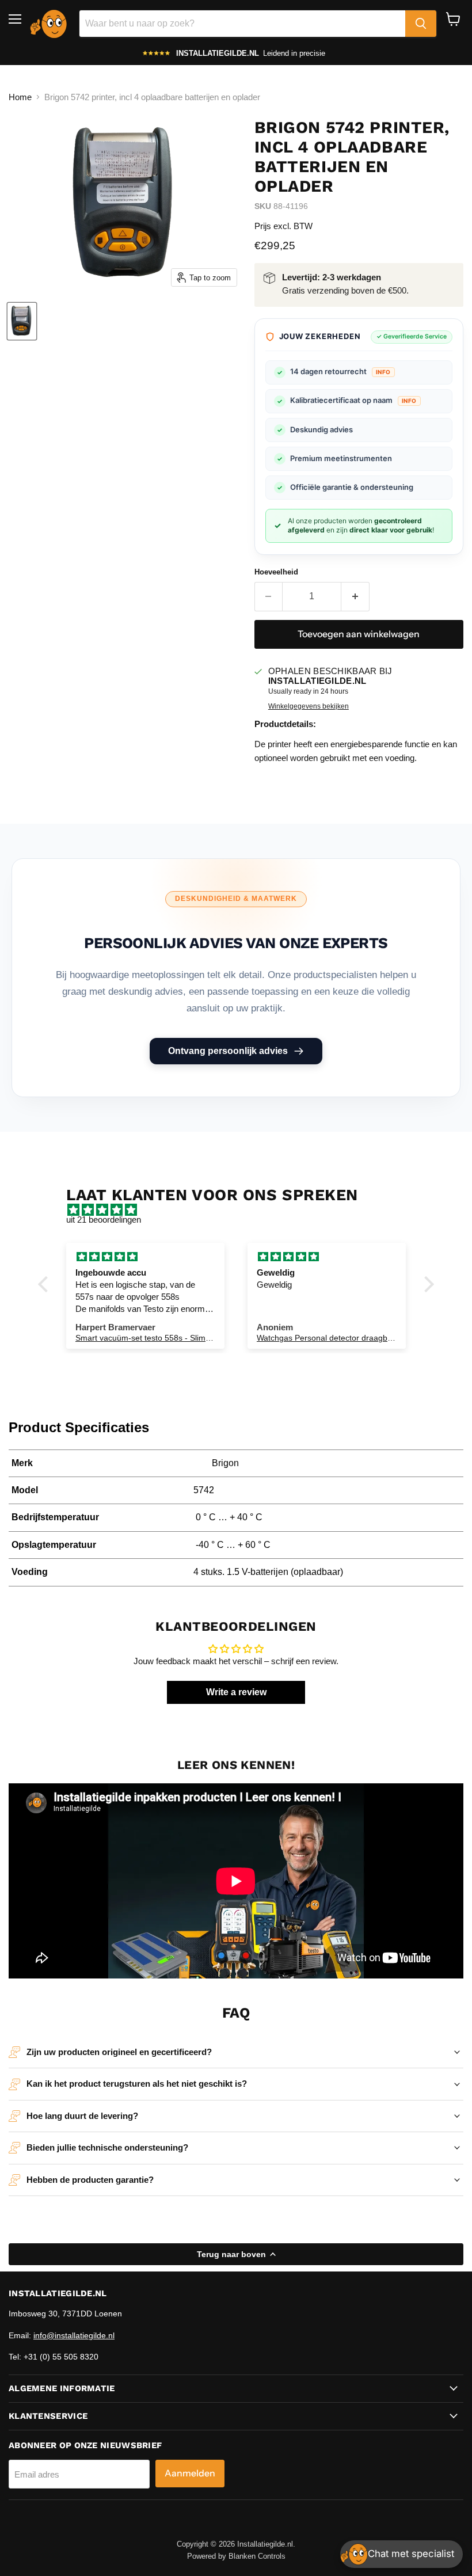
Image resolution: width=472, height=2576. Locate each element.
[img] (242, 1210)
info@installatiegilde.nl (74, 2335)
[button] (46, 1284)
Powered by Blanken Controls (236, 2556)
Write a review (236, 1692)
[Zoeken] (421, 24)
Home (20, 97)
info (383, 372)
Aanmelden (190, 2473)
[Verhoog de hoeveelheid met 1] (355, 596)
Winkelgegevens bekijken (309, 706)
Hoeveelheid (276, 572)
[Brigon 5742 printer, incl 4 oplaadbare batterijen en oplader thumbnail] (22, 321)
